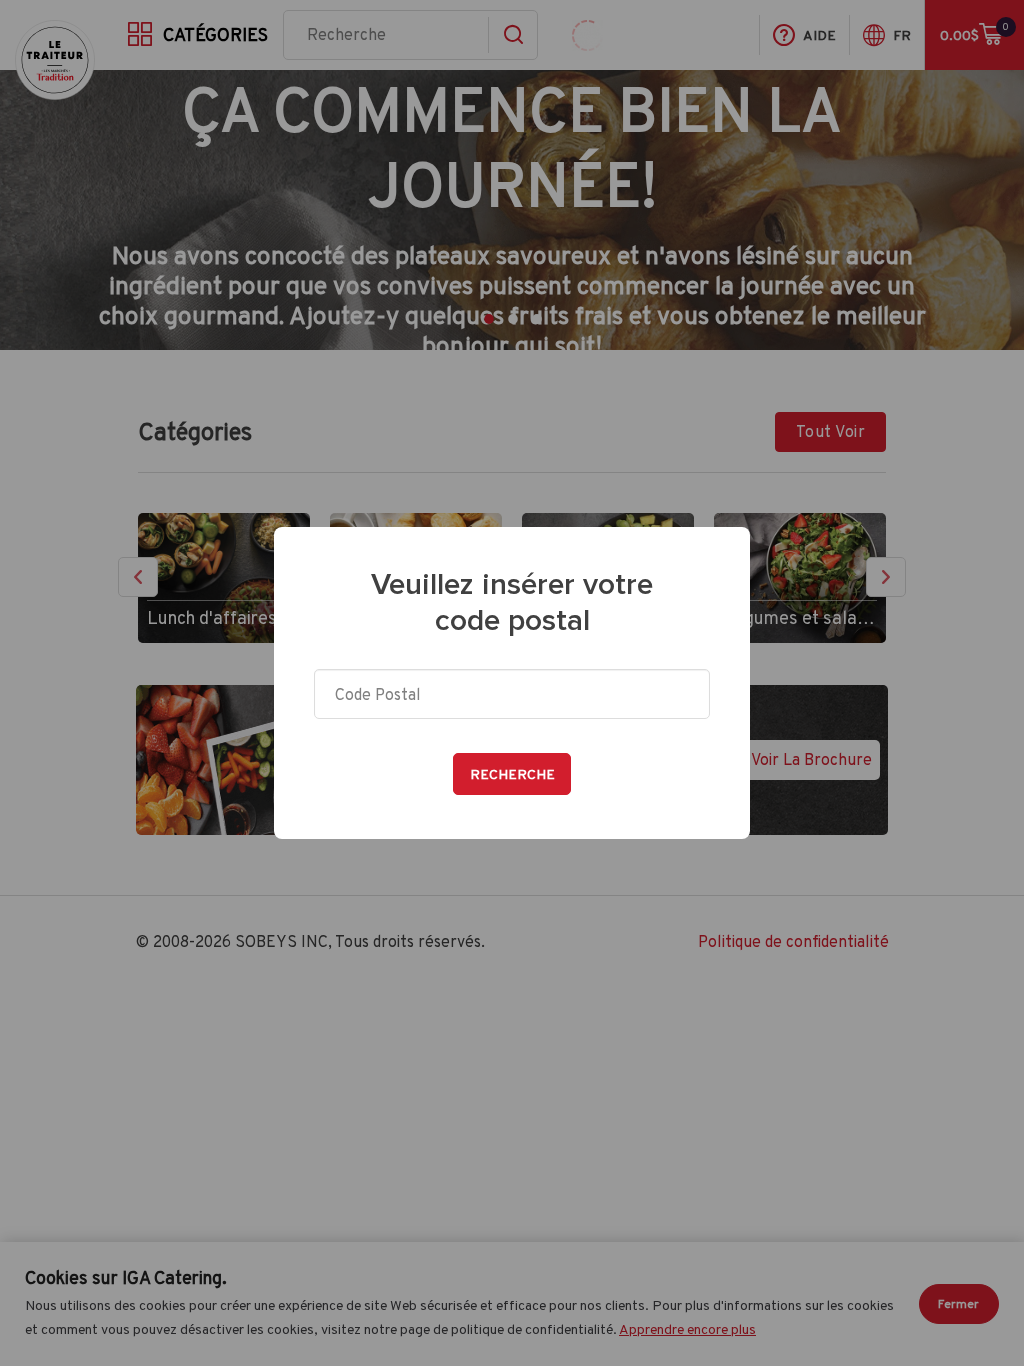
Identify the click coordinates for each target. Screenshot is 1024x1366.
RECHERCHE (512, 774)
